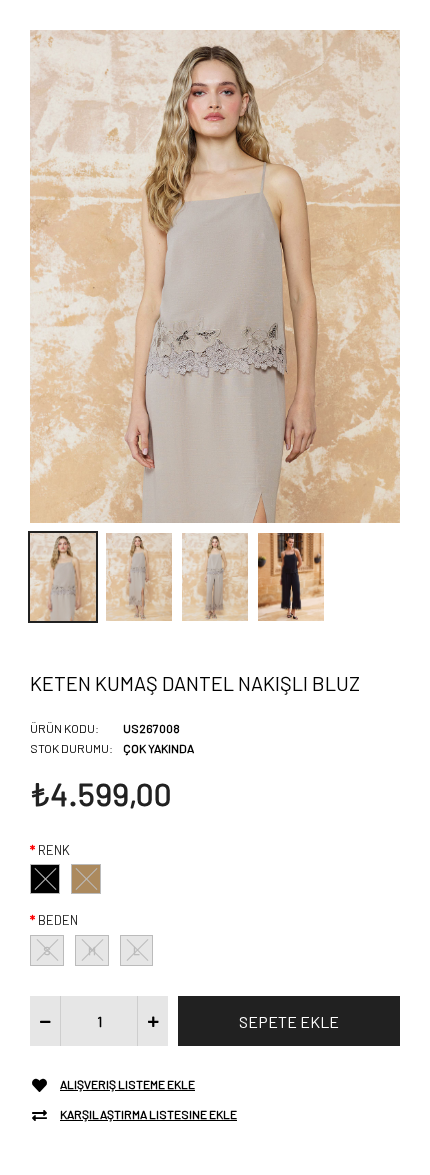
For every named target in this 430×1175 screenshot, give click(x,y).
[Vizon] (86, 879)
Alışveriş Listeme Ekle (127, 1084)
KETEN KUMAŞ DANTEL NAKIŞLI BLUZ (195, 683)
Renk (54, 850)
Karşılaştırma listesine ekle (148, 1114)
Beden (58, 920)
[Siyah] (45, 879)
